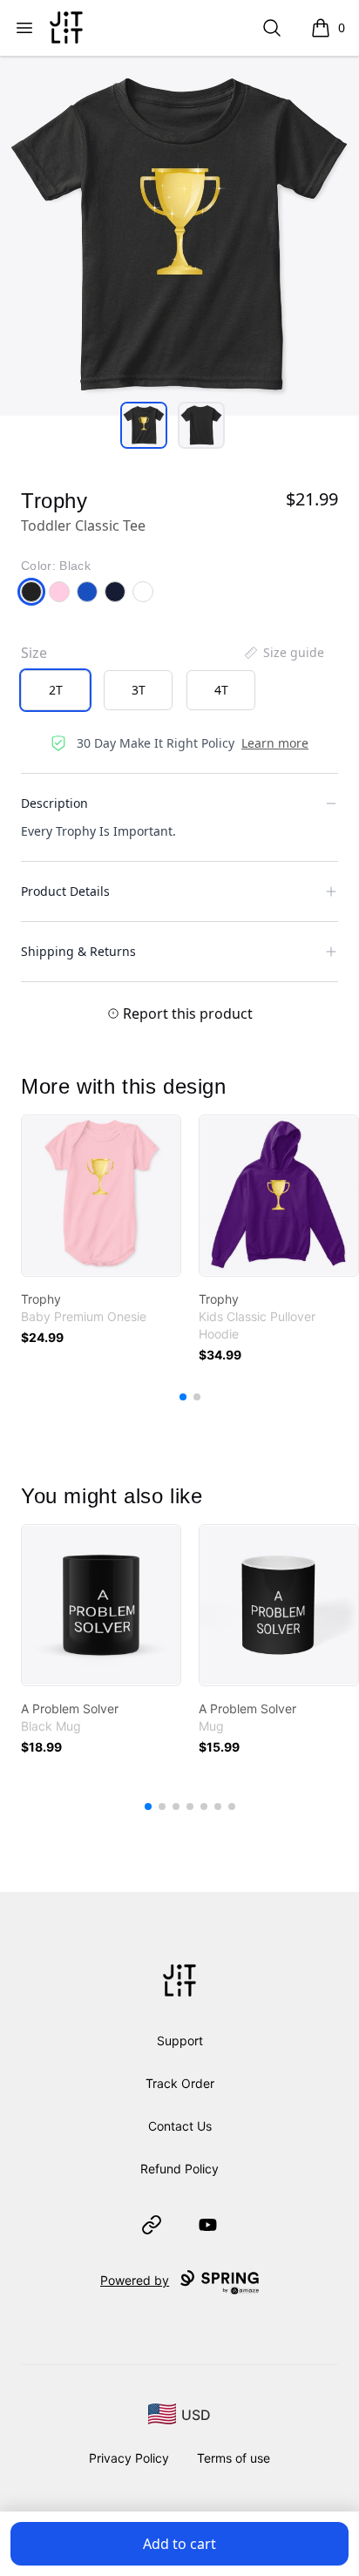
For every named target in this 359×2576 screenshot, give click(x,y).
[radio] (55, 690)
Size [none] (34, 653)
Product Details (65, 891)
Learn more (275, 743)
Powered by (135, 2280)
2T (56, 690)
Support (180, 2040)
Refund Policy (179, 2169)
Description (54, 803)
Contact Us (180, 2126)
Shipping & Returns (78, 951)
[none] (283, 653)
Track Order (180, 2083)
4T (221, 690)
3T (139, 690)
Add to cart (179, 2544)
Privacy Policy (129, 2458)
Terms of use (234, 2458)
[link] (101, 1196)
